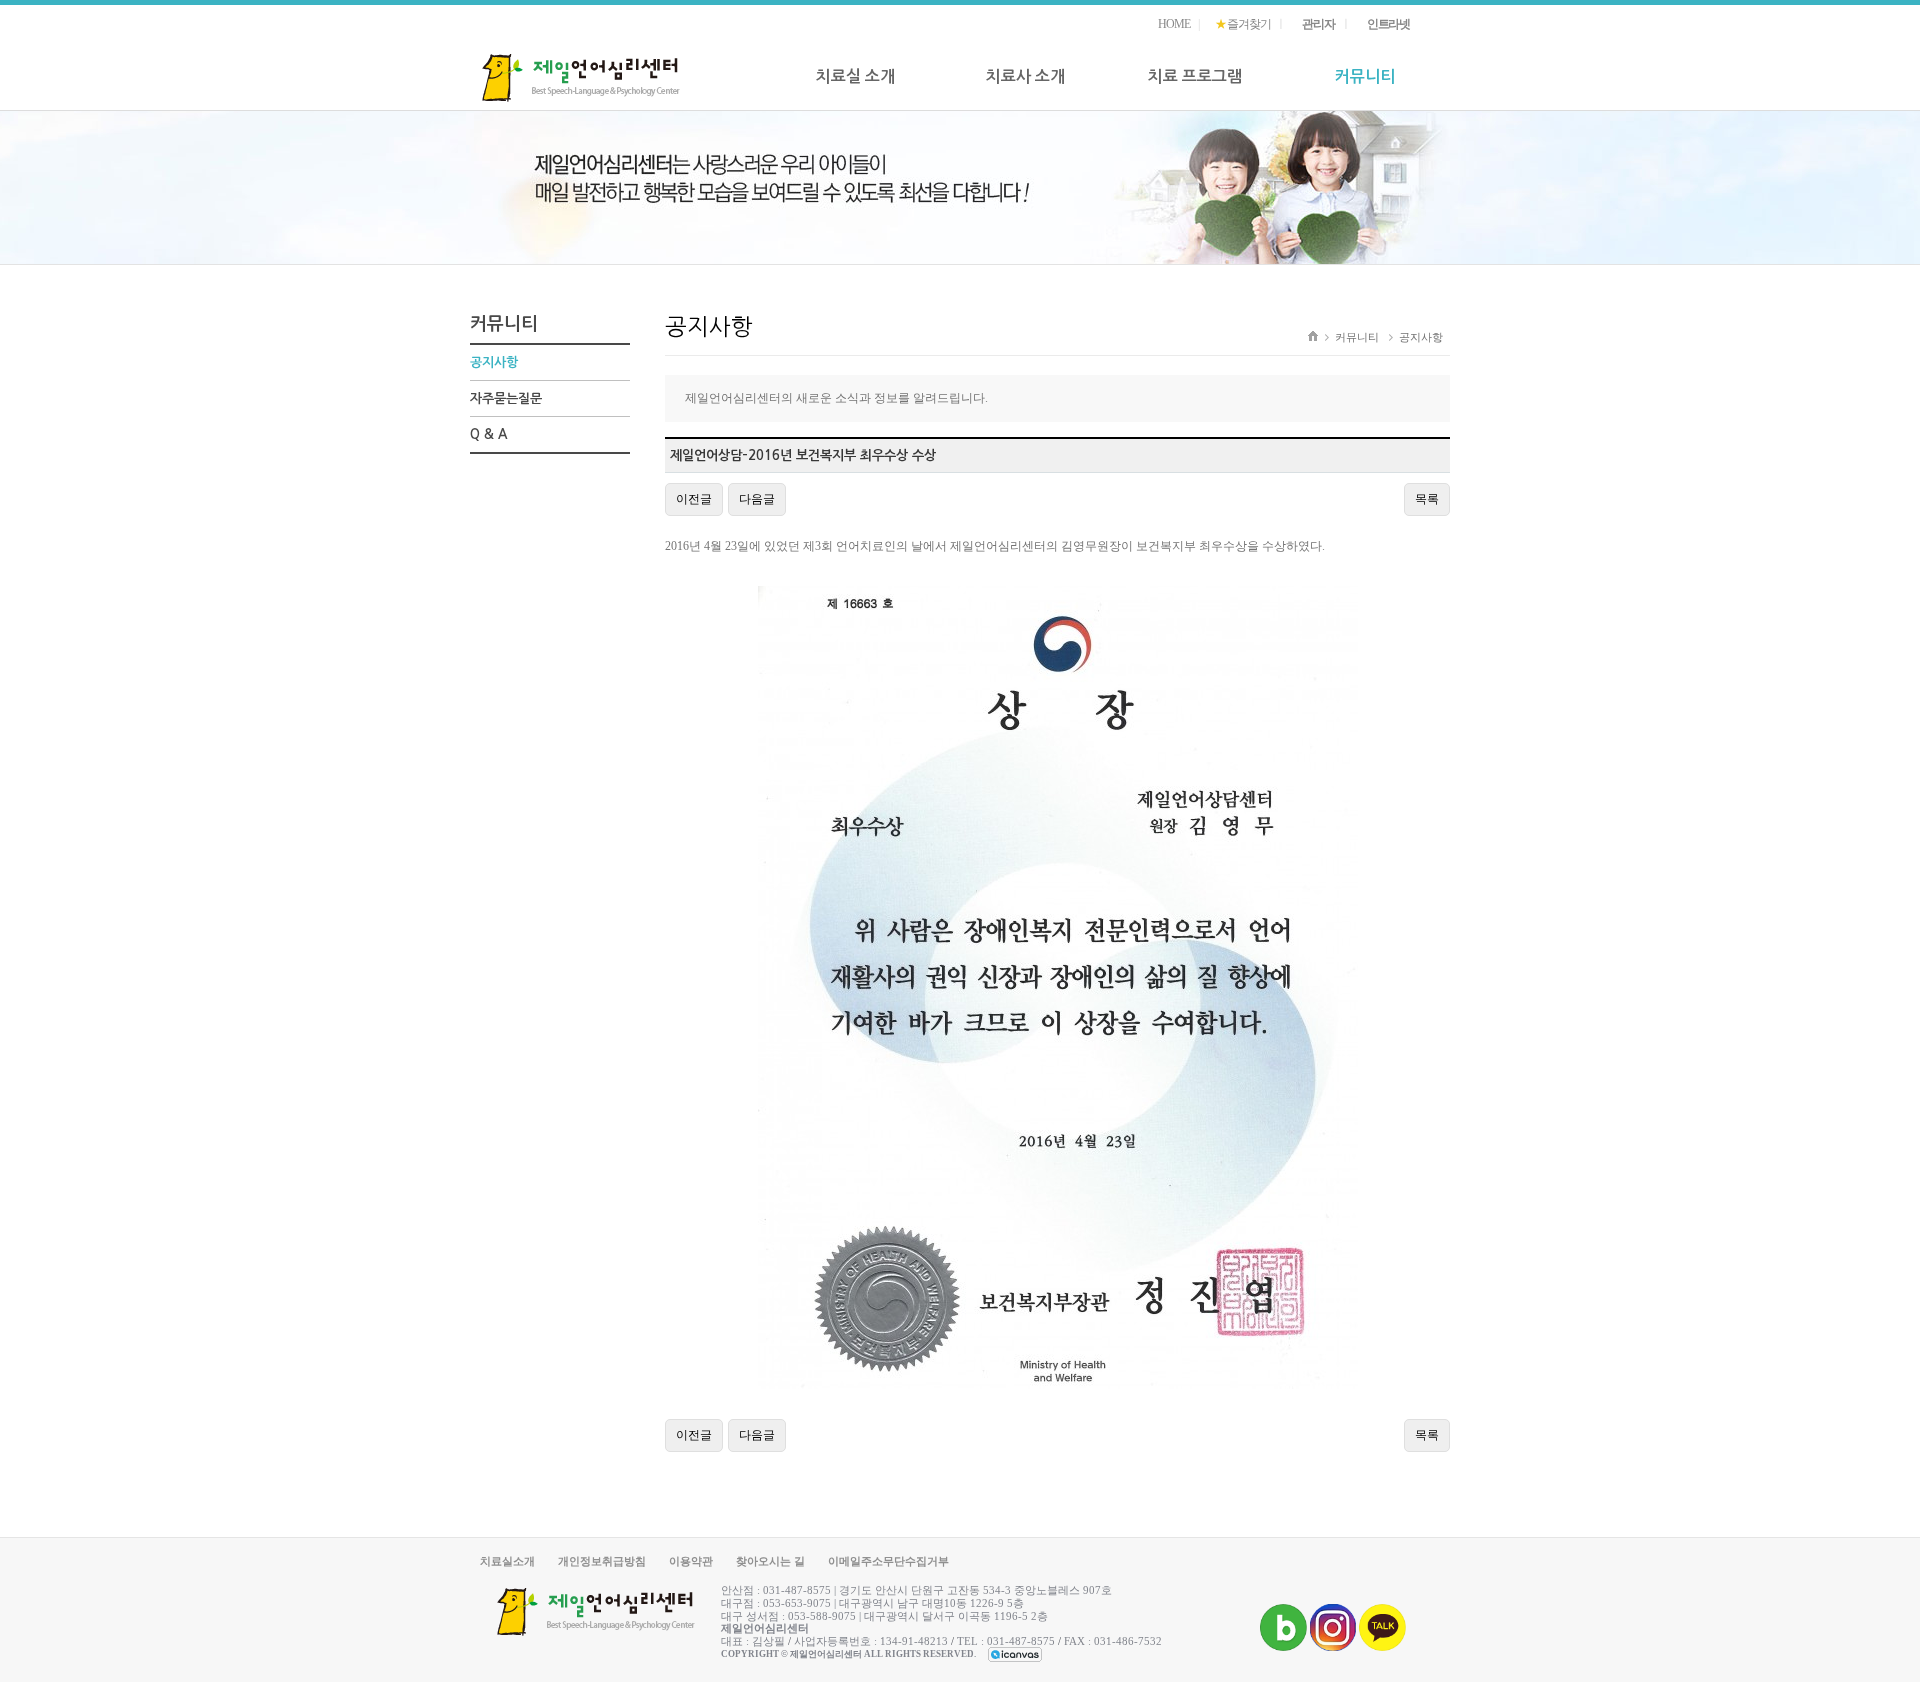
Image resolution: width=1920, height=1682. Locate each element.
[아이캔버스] (1015, 1654)
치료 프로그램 (1195, 76)
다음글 (757, 499)
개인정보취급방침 (602, 1561)
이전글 (694, 499)
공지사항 (494, 362)
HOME (1173, 24)
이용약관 (691, 1561)
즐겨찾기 (1243, 24)
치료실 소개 (855, 76)
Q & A (488, 434)
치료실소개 (507, 1561)
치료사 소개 (1025, 76)
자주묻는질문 (506, 398)
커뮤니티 (1365, 76)
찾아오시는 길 (770, 1561)
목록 (1427, 499)
